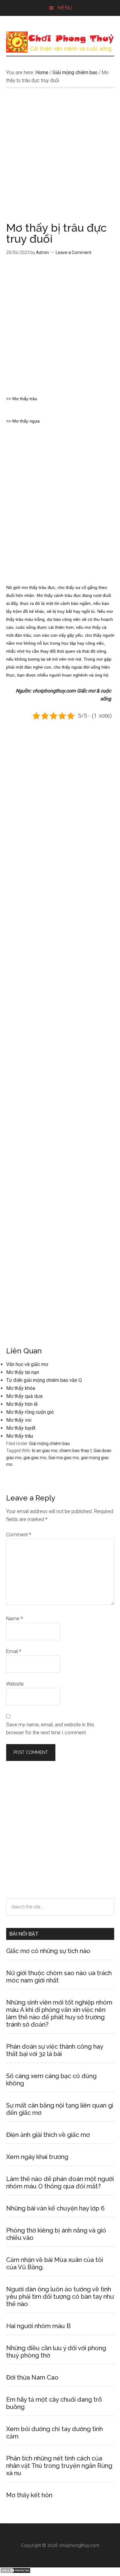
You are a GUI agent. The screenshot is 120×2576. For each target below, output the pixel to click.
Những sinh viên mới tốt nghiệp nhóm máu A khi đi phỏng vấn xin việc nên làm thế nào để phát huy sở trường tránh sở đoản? (59, 2013)
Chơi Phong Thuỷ (60, 42)
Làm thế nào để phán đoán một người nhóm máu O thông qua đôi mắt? (60, 2183)
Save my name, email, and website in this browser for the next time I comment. (50, 1729)
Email (14, 1651)
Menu (65, 8)
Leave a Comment (74, 252)
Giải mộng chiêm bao (50, 1444)
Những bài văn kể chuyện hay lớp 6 (55, 2208)
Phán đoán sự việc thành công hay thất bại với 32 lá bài (55, 2050)
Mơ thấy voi (19, 1420)
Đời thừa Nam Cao (32, 2377)
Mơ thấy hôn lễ (22, 1404)
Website (15, 1684)
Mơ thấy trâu (20, 1436)
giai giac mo (35, 1458)
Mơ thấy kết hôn (29, 2495)
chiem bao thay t (76, 1451)
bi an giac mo (45, 1451)
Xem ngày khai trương (37, 2157)
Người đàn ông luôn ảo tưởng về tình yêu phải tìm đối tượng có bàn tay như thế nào (60, 2297)
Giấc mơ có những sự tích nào (48, 1951)
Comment (19, 1535)
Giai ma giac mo (64, 1458)
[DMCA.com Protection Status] (15, 2572)
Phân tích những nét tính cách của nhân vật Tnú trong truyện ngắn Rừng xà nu (59, 2466)
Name (14, 1619)
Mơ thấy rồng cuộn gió (30, 1412)
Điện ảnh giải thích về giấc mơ (48, 2135)
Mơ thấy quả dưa (24, 1396)
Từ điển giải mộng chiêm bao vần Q (44, 1380)
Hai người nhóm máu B (38, 2326)
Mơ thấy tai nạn (23, 1372)
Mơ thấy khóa (21, 1388)
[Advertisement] (60, 160)
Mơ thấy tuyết (21, 1428)
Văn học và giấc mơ (27, 1364)
